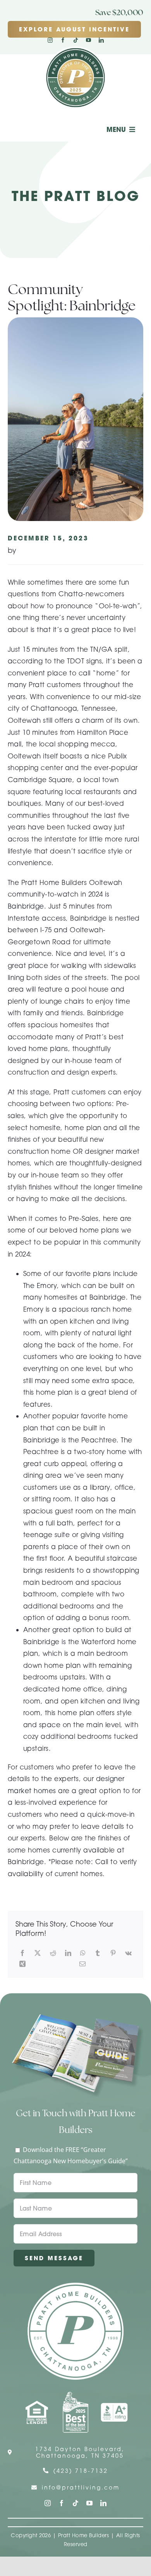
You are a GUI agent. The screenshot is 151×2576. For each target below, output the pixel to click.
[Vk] (128, 1953)
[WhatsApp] (83, 1953)
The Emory (40, 1285)
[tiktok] (76, 40)
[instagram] (50, 40)
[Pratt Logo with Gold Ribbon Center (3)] (75, 50)
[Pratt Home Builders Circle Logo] (75, 2286)
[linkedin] (101, 40)
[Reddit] (53, 1953)
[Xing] (22, 1964)
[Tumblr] (98, 1953)
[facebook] (63, 40)
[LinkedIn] (68, 1953)
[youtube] (88, 40)
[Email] (82, 1964)
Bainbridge (26, 906)
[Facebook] (22, 1953)
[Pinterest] (113, 1953)
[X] (38, 1953)
